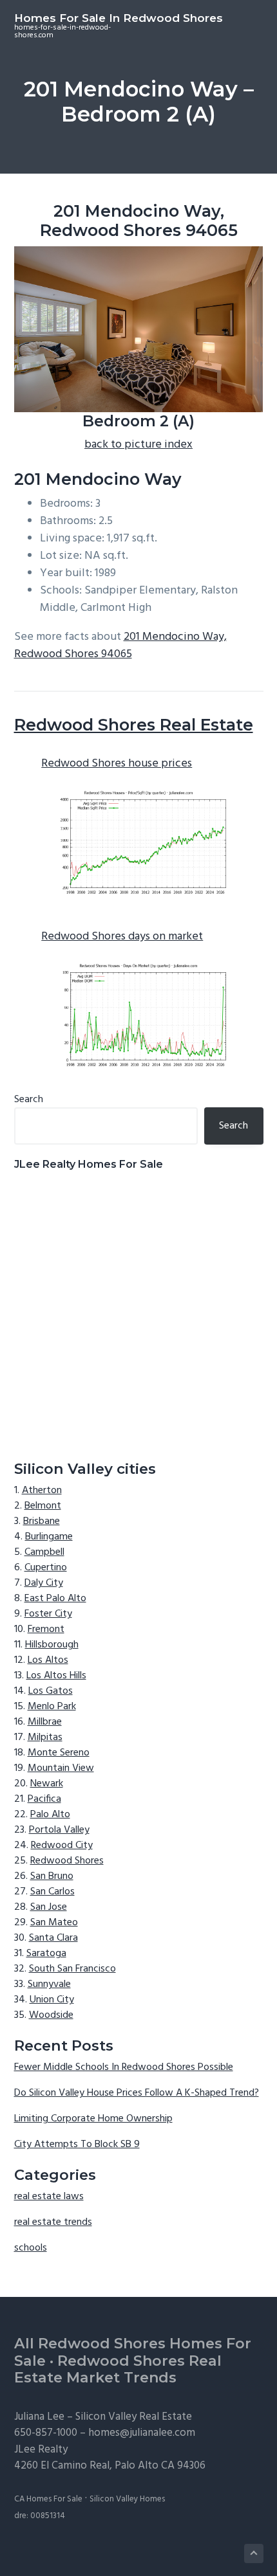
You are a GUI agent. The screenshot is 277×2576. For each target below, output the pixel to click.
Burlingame (49, 1537)
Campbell (44, 1552)
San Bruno (52, 1876)
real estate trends (53, 2222)
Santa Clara (53, 1938)
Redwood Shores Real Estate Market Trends (118, 2370)
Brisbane (42, 1521)
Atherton (42, 1491)
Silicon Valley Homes (127, 2499)
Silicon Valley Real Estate (134, 2417)
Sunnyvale (49, 1984)
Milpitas (45, 1737)
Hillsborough (52, 1645)
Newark (47, 1784)
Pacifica (44, 1799)
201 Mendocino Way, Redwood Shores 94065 (120, 646)
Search (29, 1100)
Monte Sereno (59, 1753)
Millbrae (45, 1722)
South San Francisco (72, 1969)
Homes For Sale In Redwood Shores (119, 18)
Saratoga (46, 1954)
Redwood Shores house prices (117, 764)
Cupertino (46, 1568)
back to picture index (138, 445)
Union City (52, 2000)
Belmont (43, 1506)
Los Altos (48, 1660)
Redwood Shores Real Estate (134, 725)
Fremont (46, 1629)
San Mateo (54, 1923)
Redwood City (62, 1846)
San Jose (49, 1907)
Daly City (44, 1583)
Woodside (51, 2015)
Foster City (48, 1614)
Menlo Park (52, 1707)
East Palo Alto (55, 1599)
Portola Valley (59, 1830)
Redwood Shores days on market (122, 937)
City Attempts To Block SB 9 (77, 2145)
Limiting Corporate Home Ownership (93, 2119)
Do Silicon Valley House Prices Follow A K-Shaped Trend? (137, 2093)
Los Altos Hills (56, 1676)
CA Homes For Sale (48, 2499)
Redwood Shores (67, 1861)
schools (31, 2248)
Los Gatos (51, 1691)
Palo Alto (50, 1815)
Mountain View (61, 1768)
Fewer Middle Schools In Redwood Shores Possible (124, 2067)
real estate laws (49, 2197)
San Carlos (53, 1892)
